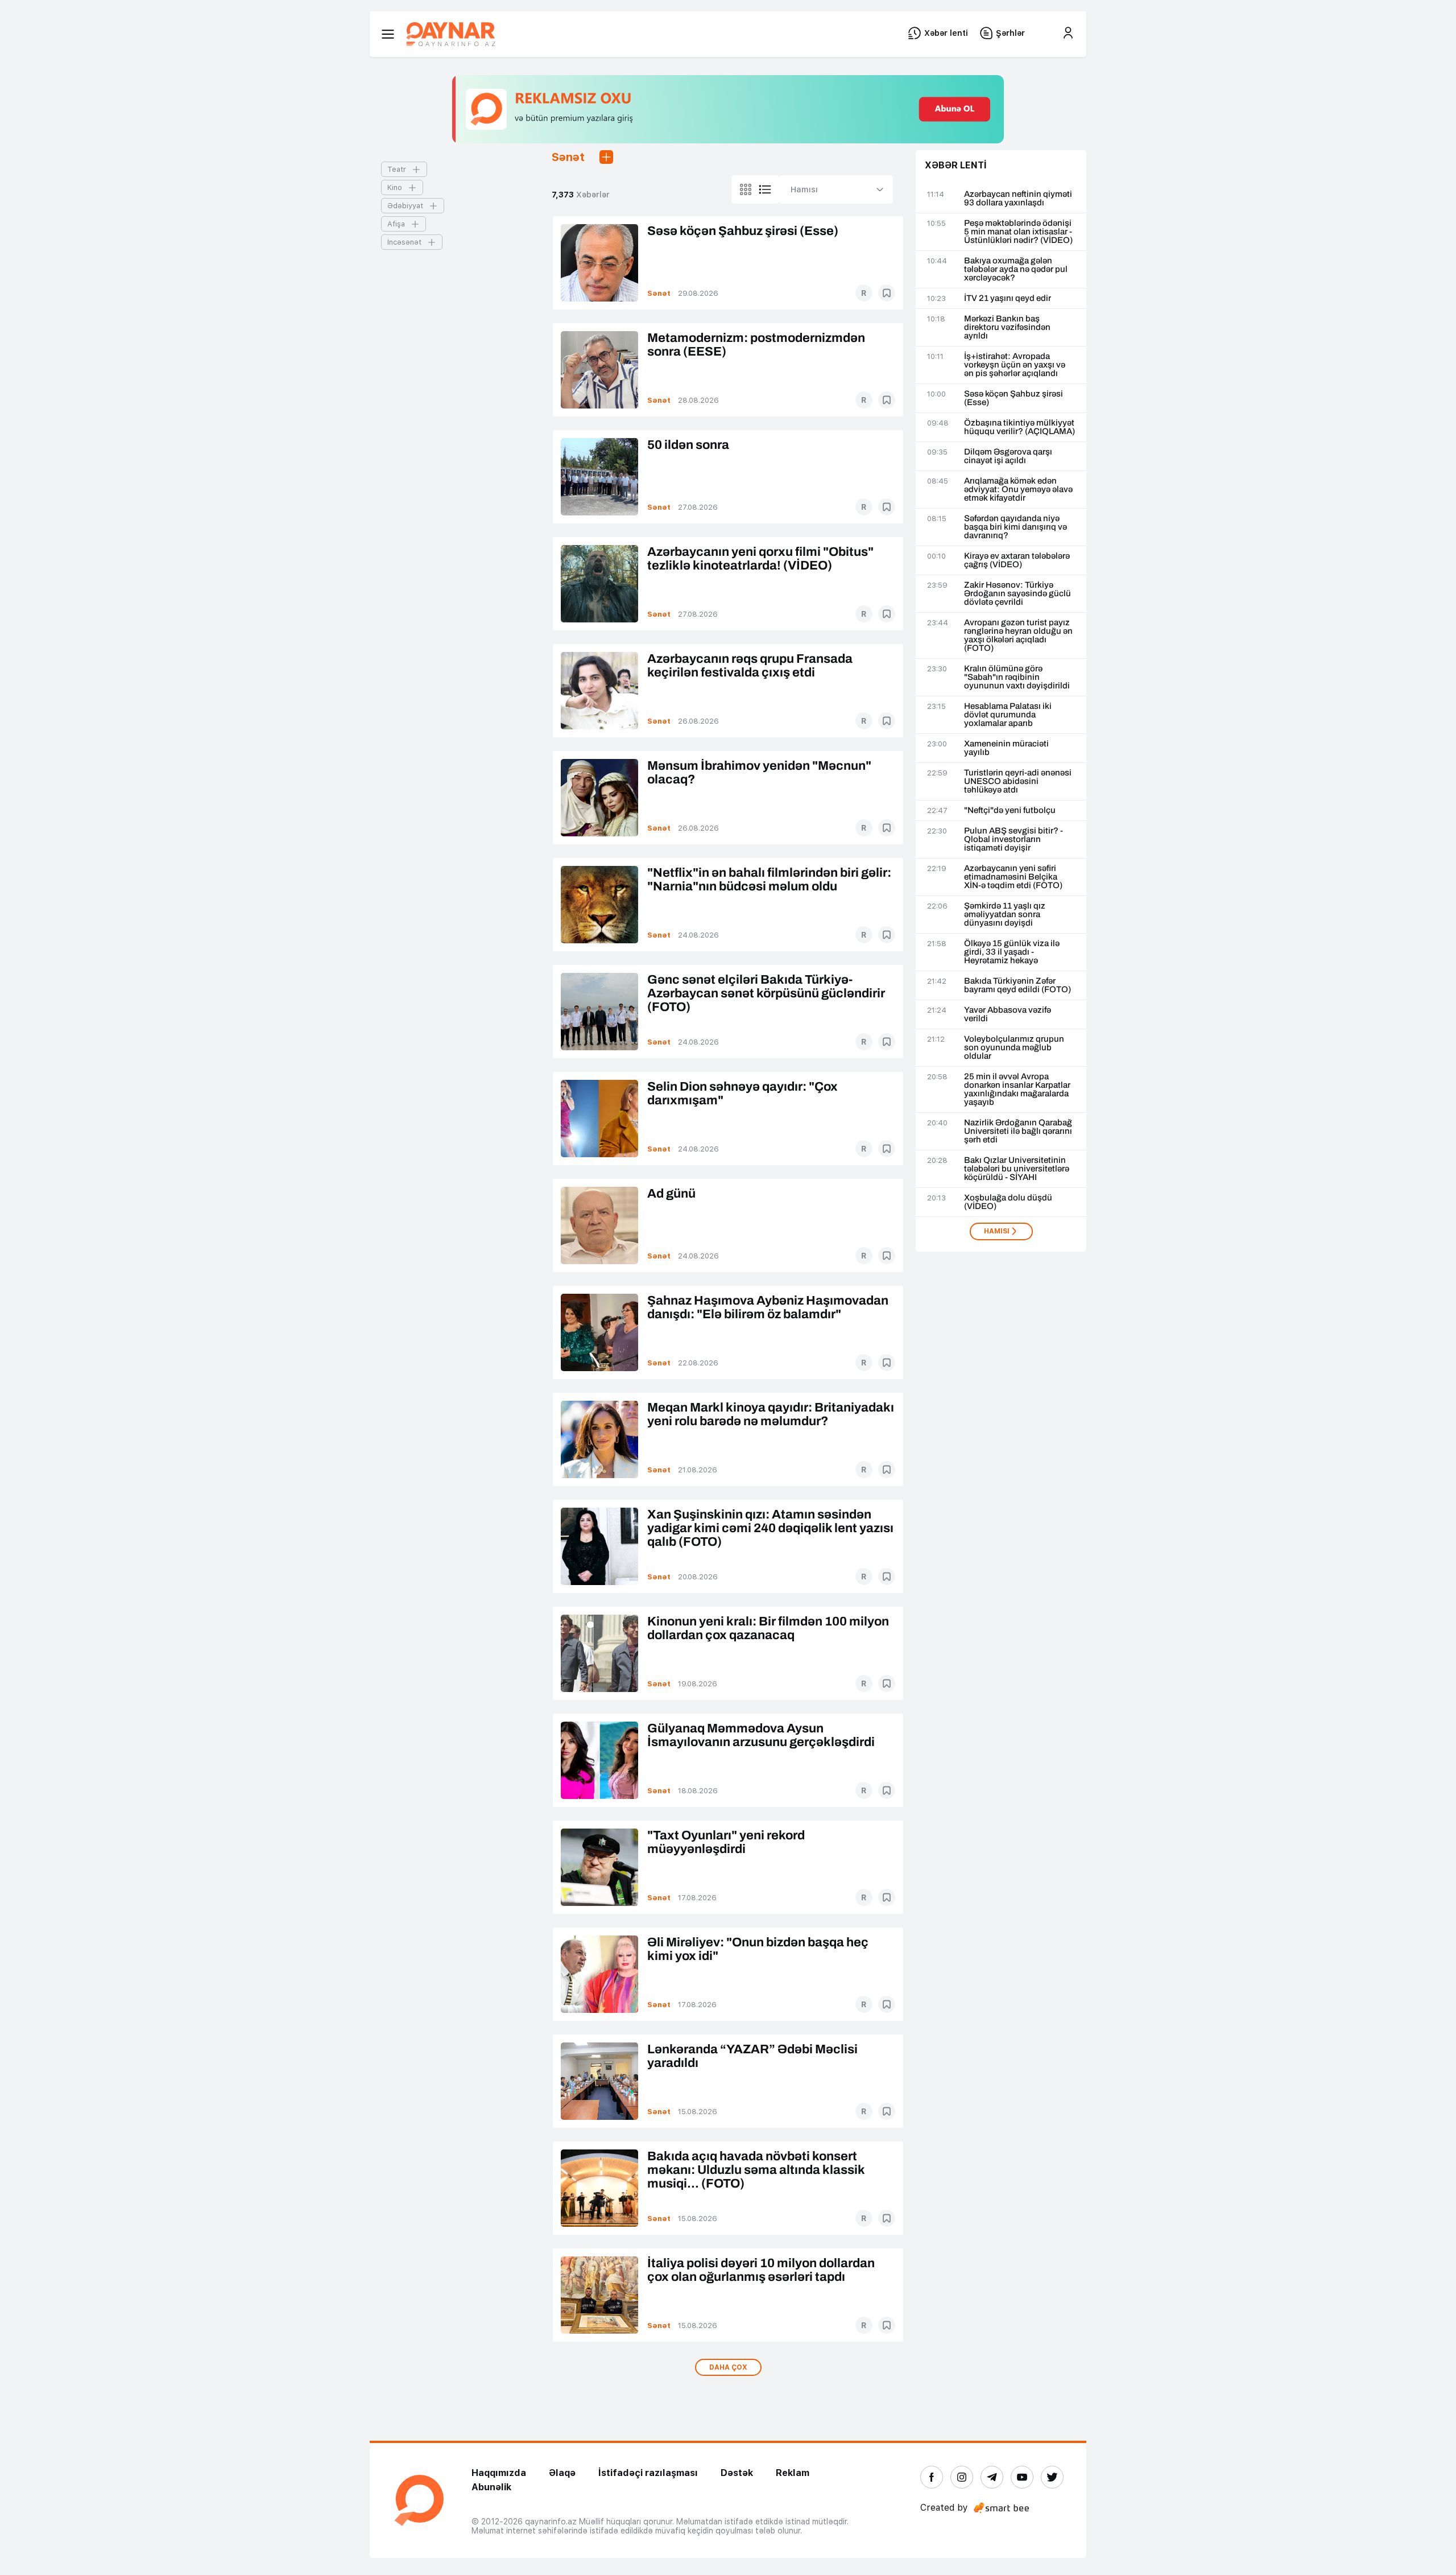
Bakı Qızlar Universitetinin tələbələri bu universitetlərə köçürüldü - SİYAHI (1017, 1169)
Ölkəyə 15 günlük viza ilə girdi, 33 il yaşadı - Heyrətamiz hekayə (1012, 952)
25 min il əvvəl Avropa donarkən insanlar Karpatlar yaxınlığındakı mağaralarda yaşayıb (1017, 1090)
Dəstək (737, 2473)
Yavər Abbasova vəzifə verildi (1008, 1014)
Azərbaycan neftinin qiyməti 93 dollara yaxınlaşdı (1018, 199)
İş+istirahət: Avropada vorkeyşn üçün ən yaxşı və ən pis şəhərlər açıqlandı (1015, 365)
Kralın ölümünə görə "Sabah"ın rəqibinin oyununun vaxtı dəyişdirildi (1017, 677)
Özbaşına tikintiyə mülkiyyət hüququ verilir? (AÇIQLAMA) (1019, 427)
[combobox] (836, 189)
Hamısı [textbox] (804, 189)
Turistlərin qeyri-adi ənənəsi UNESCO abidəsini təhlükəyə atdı (1018, 781)
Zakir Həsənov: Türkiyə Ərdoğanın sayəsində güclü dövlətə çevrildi (1017, 594)
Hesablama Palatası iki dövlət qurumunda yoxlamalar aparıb (1008, 715)
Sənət (659, 293)
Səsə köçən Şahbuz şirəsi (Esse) (1014, 398)
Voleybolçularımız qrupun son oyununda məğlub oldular (1014, 1048)
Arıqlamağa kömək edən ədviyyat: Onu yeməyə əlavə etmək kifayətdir (1018, 490)
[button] (606, 157)
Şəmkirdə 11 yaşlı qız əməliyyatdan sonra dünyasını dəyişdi (1005, 915)
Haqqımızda (499, 2473)
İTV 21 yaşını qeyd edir (1008, 298)
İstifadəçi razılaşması (648, 2473)
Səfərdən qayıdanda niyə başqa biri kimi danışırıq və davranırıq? (1016, 527)
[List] (765, 189)
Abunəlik (491, 2487)
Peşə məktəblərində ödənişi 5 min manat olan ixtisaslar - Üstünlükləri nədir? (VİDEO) (1018, 232)
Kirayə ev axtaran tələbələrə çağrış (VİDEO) (1017, 560)
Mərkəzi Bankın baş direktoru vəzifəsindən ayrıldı (1007, 327)
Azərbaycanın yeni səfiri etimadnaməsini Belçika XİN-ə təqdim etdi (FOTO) (1013, 877)
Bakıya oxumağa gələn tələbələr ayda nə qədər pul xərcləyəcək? (1016, 269)
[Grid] (746, 189)
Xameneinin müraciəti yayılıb (1006, 748)
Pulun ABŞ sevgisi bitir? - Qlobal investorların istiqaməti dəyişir (1014, 839)
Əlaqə (562, 2473)
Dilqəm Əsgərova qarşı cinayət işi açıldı (1008, 456)
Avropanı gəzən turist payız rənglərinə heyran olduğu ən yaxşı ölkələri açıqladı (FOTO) (1018, 636)
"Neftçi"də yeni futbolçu (1010, 810)
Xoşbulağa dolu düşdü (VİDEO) (1008, 1202)
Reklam (793, 2473)
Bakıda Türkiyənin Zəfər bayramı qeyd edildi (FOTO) (1017, 985)
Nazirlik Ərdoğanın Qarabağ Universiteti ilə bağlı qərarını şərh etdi (1018, 1131)
